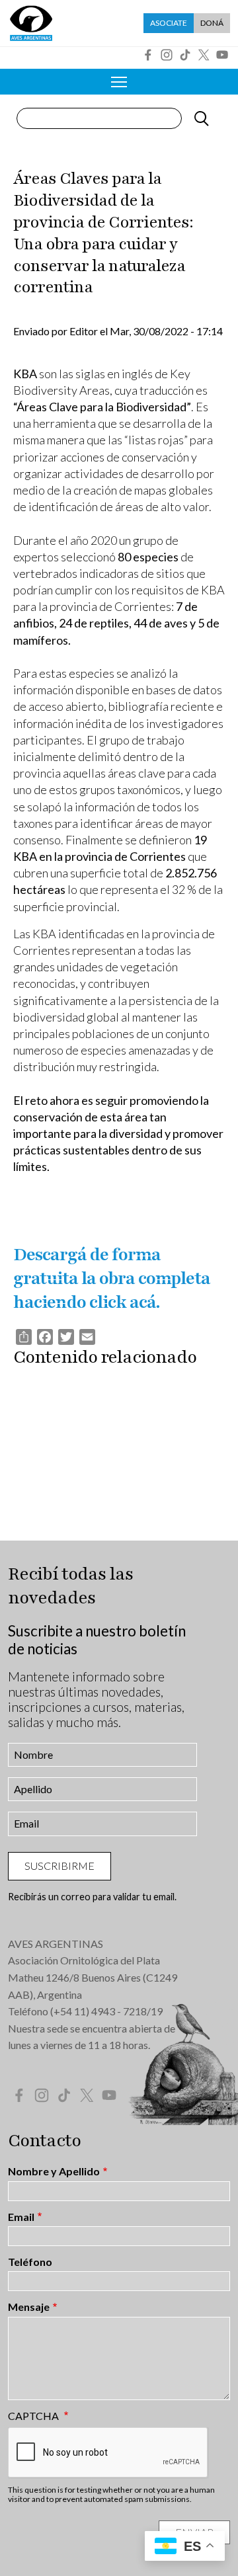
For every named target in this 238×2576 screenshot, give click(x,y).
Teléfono (30, 2262)
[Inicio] (31, 23)
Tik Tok (185, 55)
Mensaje (29, 2307)
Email (21, 2217)
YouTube (222, 55)
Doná (212, 23)
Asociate (169, 23)
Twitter (204, 55)
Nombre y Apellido (54, 2171)
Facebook (148, 55)
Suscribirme (59, 1866)
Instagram (167, 55)
